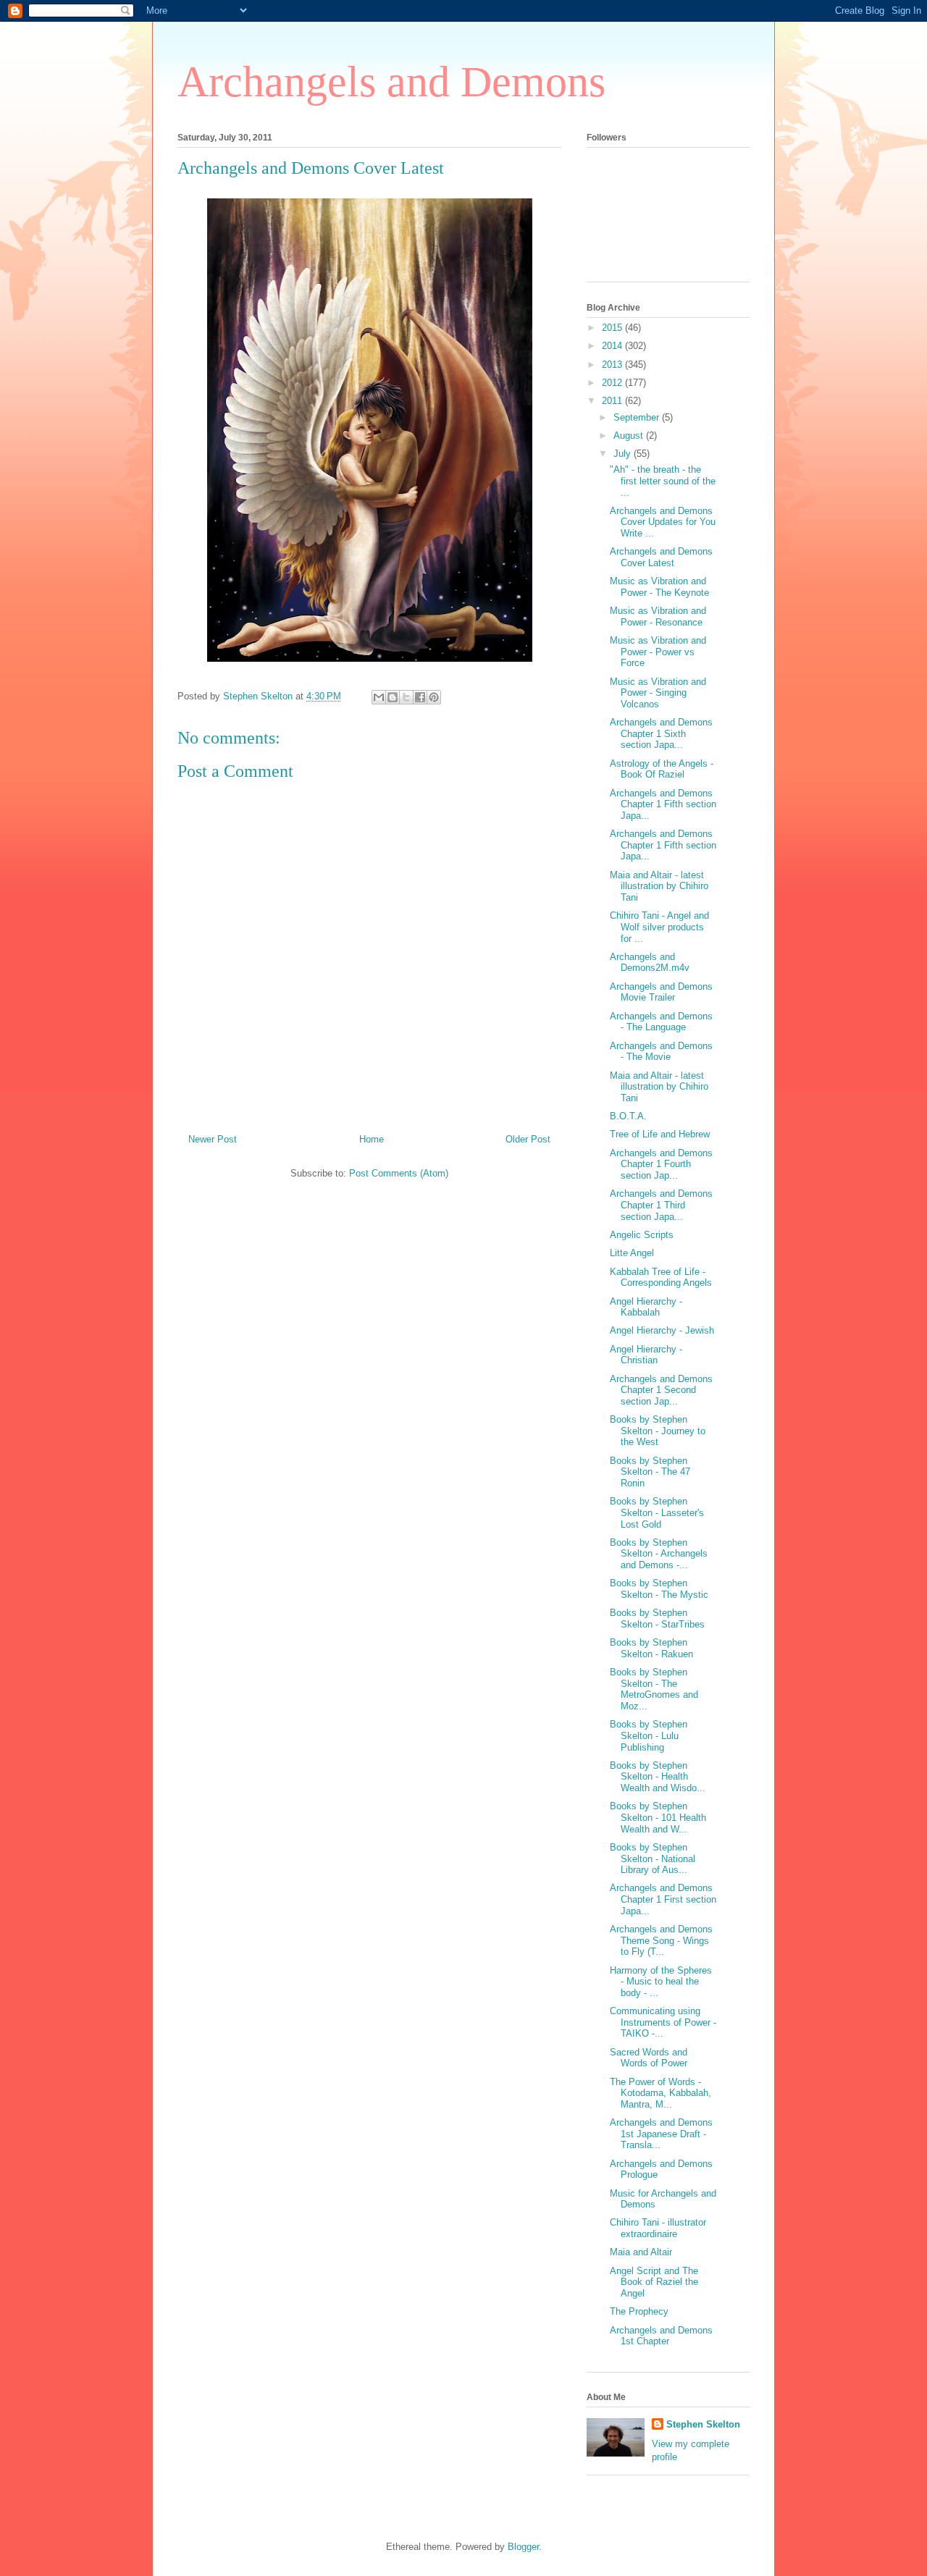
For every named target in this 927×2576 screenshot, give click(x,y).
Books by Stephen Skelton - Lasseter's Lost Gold (657, 1512)
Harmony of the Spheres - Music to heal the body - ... (661, 1982)
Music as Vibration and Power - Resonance (658, 616)
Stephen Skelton (703, 2424)
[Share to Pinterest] (434, 697)
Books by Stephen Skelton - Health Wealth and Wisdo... (658, 1777)
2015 (613, 328)
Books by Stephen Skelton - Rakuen (651, 1648)
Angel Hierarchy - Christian (646, 1355)
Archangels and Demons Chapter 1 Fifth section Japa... (663, 804)
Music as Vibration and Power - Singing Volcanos (658, 693)
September (638, 417)
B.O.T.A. (628, 1116)
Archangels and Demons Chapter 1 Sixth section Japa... (661, 733)
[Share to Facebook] (420, 697)
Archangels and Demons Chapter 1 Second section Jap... (661, 1390)
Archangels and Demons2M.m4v (650, 963)
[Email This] (379, 697)
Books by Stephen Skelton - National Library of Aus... (653, 1859)
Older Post (528, 1139)
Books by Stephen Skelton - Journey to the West (658, 1431)
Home (372, 1139)
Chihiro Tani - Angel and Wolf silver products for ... (659, 927)
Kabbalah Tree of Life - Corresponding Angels (661, 1278)
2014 (613, 346)
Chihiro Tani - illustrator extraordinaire (658, 2228)
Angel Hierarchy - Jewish (662, 1330)
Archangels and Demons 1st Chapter (661, 2336)
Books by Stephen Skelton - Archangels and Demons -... (659, 1554)
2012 (613, 383)
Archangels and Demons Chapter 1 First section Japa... (663, 1899)
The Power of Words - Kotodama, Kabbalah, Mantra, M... (660, 2093)
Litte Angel (632, 1253)
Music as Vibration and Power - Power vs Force (658, 652)
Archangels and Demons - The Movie (661, 1052)
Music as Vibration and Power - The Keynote (659, 587)
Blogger (523, 2547)
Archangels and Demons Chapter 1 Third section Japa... (661, 1205)
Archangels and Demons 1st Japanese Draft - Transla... (661, 2134)
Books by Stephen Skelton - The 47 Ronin (650, 1472)
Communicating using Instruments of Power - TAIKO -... (663, 2022)
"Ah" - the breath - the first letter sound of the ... (663, 481)
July (624, 454)
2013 (613, 365)
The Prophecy (639, 2311)
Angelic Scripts (642, 1235)
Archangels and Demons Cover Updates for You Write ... (663, 522)
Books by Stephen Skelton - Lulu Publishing (649, 1735)
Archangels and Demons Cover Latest (661, 557)
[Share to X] (406, 697)
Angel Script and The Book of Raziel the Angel (654, 2282)
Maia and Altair (641, 2252)
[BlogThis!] (393, 697)
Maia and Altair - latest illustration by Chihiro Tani (659, 886)
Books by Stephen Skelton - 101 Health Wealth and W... (658, 1817)
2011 (613, 401)
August (630, 435)
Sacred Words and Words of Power (649, 2058)
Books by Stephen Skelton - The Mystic (659, 1589)
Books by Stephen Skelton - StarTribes (657, 1619)
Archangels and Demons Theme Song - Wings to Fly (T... (661, 1940)
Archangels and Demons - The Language (661, 1022)
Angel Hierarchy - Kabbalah (646, 1307)
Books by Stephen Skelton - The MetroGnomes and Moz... (654, 1689)
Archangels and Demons (391, 82)
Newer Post (213, 1139)
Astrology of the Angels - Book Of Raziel (662, 769)
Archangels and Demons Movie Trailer (661, 992)
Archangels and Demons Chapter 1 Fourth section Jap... (661, 1164)
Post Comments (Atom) (399, 1173)
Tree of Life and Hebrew (660, 1134)
